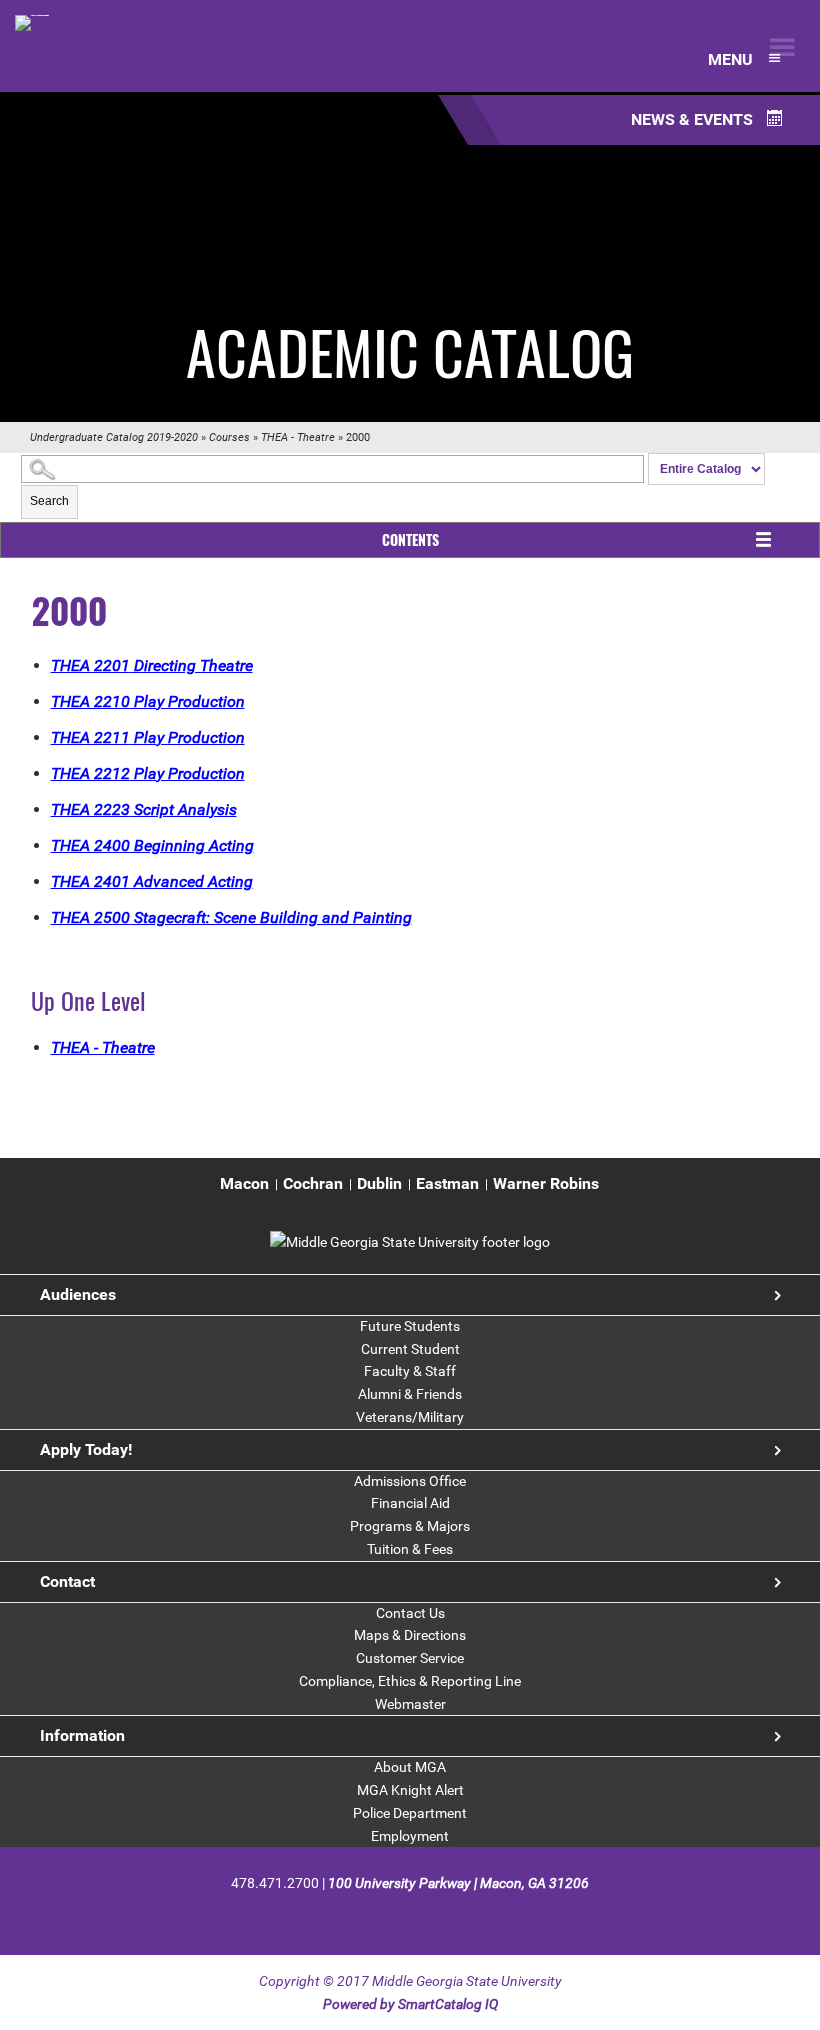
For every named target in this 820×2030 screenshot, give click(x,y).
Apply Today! (86, 1449)
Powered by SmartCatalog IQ (410, 2004)
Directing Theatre (152, 665)
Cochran (313, 1183)
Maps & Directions (410, 1635)
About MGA (410, 1767)
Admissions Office (410, 1481)
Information (82, 1735)
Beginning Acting (152, 845)
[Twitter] (393, 1915)
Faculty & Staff (410, 1371)
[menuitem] (244, 1184)
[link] (410, 1242)
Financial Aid (410, 1503)
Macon (244, 1183)
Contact (67, 1581)
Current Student (410, 1349)
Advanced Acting (152, 881)
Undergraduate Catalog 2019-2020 (114, 437)
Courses (229, 437)
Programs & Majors (410, 1526)
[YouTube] (462, 1915)
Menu (732, 59)
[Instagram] (428, 1915)
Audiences (78, 1294)
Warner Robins (546, 1183)
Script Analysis (144, 809)
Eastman (447, 1183)
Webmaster (410, 1704)
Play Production (148, 701)
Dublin (379, 1183)
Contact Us (410, 1613)
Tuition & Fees (410, 1549)
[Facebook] (358, 1915)
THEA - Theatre (298, 437)
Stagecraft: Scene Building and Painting (231, 917)
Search (49, 501)
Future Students (410, 1326)
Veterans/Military (410, 1417)
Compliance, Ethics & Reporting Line (410, 1681)
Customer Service (410, 1658)
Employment (410, 1836)
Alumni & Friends (410, 1394)
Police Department (410, 1813)
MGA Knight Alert (410, 1790)
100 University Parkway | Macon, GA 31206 (458, 1883)
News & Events (694, 119)
